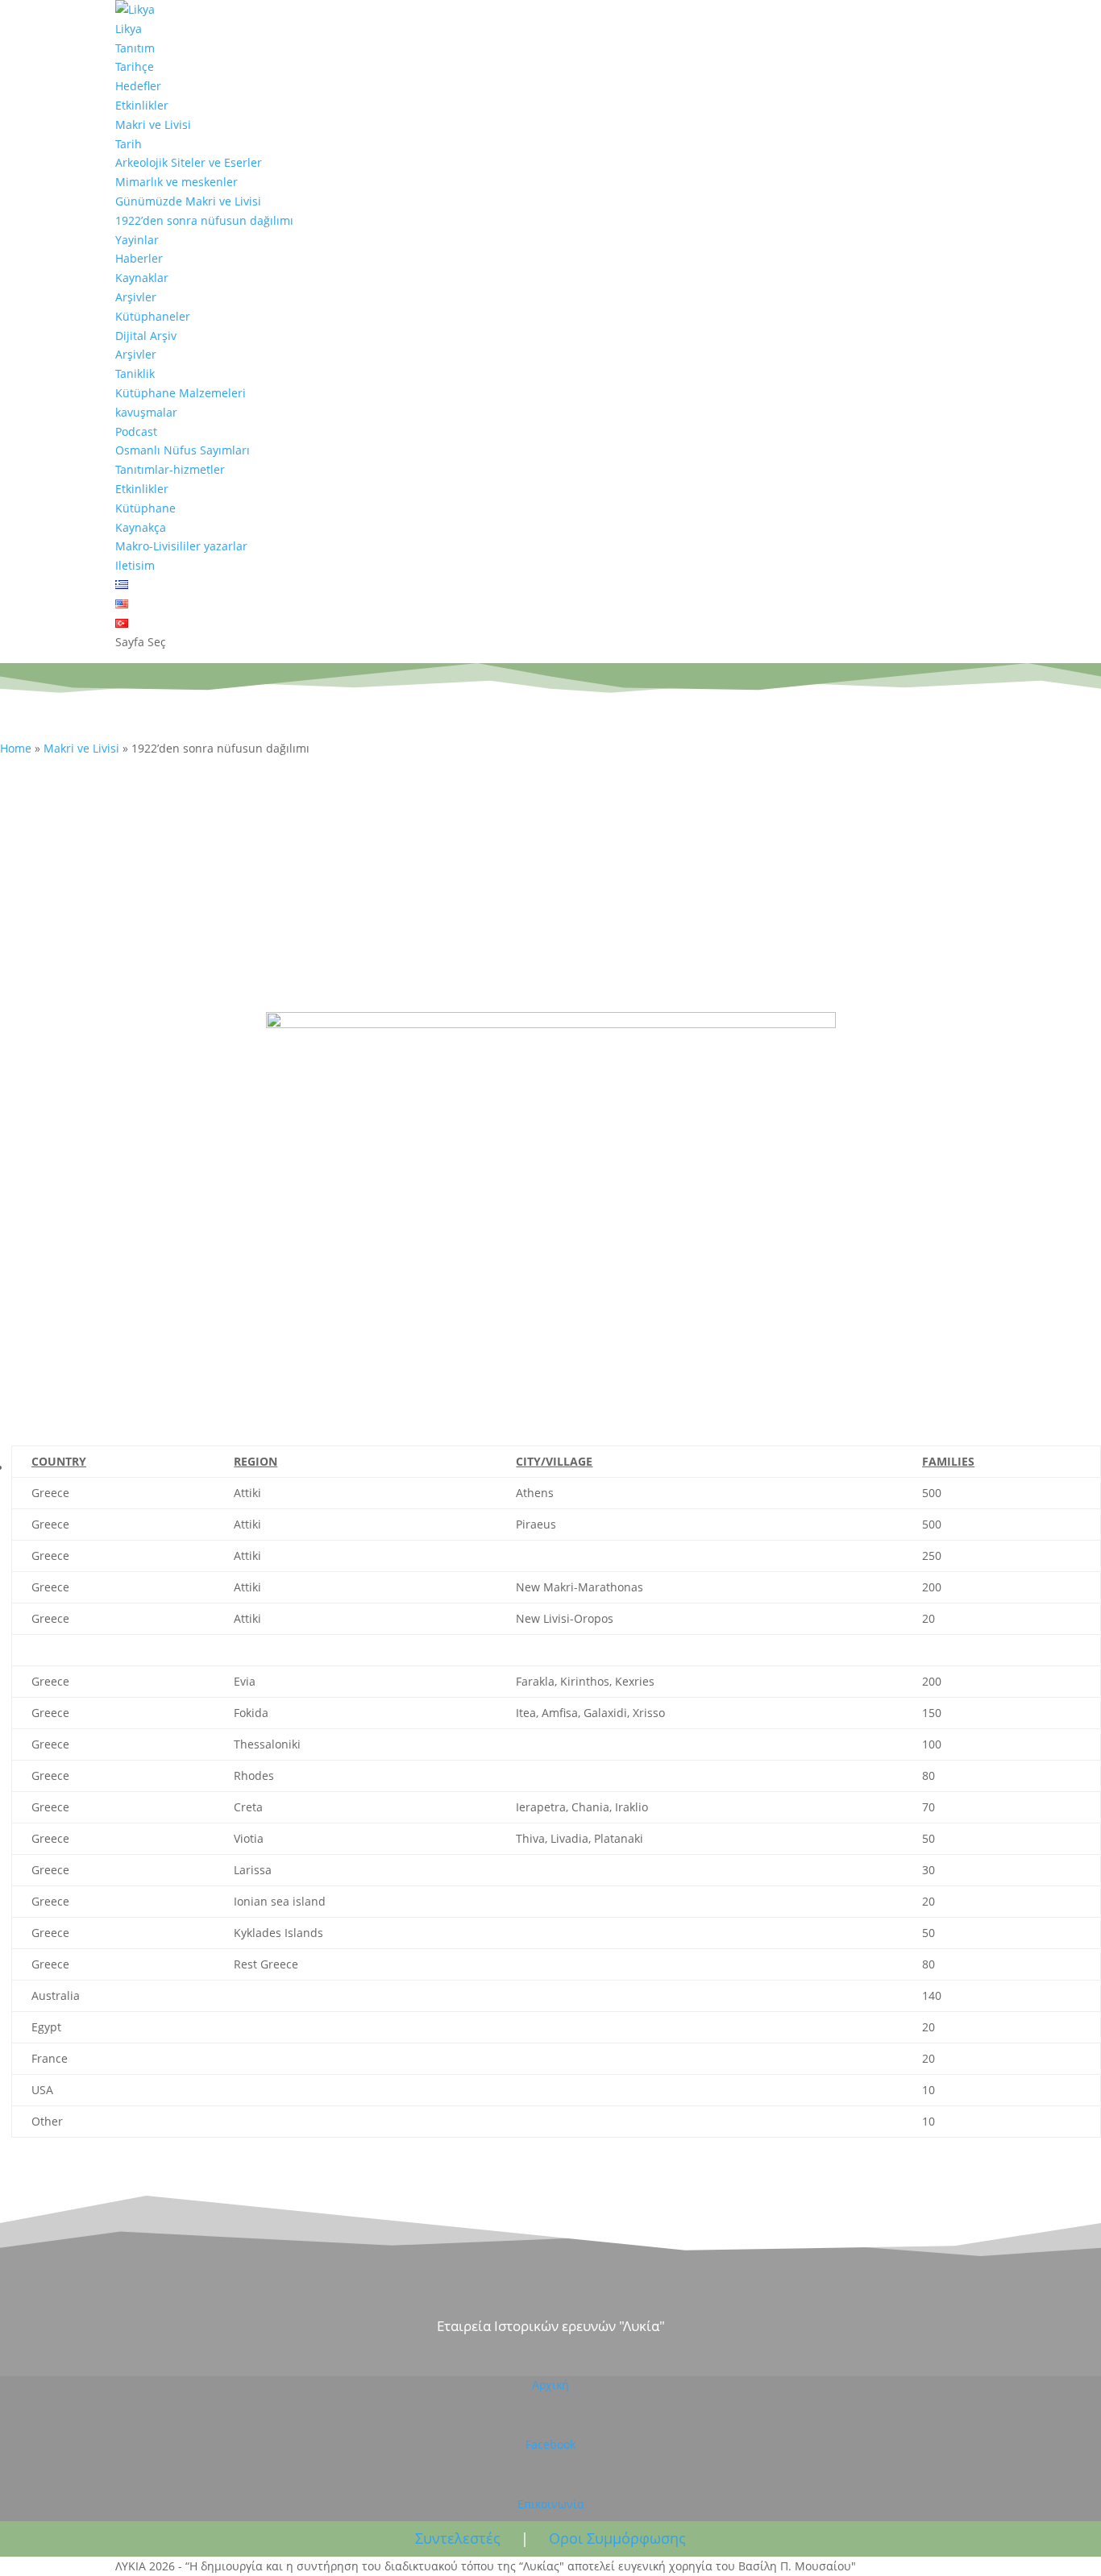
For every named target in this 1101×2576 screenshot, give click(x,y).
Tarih (129, 144)
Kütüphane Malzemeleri (181, 393)
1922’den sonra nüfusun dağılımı (204, 220)
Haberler (139, 258)
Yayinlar (137, 240)
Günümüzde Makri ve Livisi (188, 201)
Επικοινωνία (551, 2504)
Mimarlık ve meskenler (177, 182)
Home (16, 748)
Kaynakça (141, 527)
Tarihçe (135, 66)
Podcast (136, 431)
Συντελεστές (458, 2538)
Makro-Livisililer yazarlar (181, 546)
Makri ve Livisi (153, 124)
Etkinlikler (142, 105)
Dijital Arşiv (146, 336)
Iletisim (135, 565)
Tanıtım (135, 48)
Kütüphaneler (153, 316)
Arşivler (136, 297)
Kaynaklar (142, 278)
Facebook (550, 2444)
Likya (129, 29)
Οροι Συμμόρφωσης (617, 2538)
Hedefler (138, 86)
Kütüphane (145, 508)
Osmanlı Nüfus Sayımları (183, 450)
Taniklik (135, 373)
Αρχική (550, 2385)
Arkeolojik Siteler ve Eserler (189, 162)
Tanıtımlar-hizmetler (170, 469)
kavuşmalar (146, 412)
